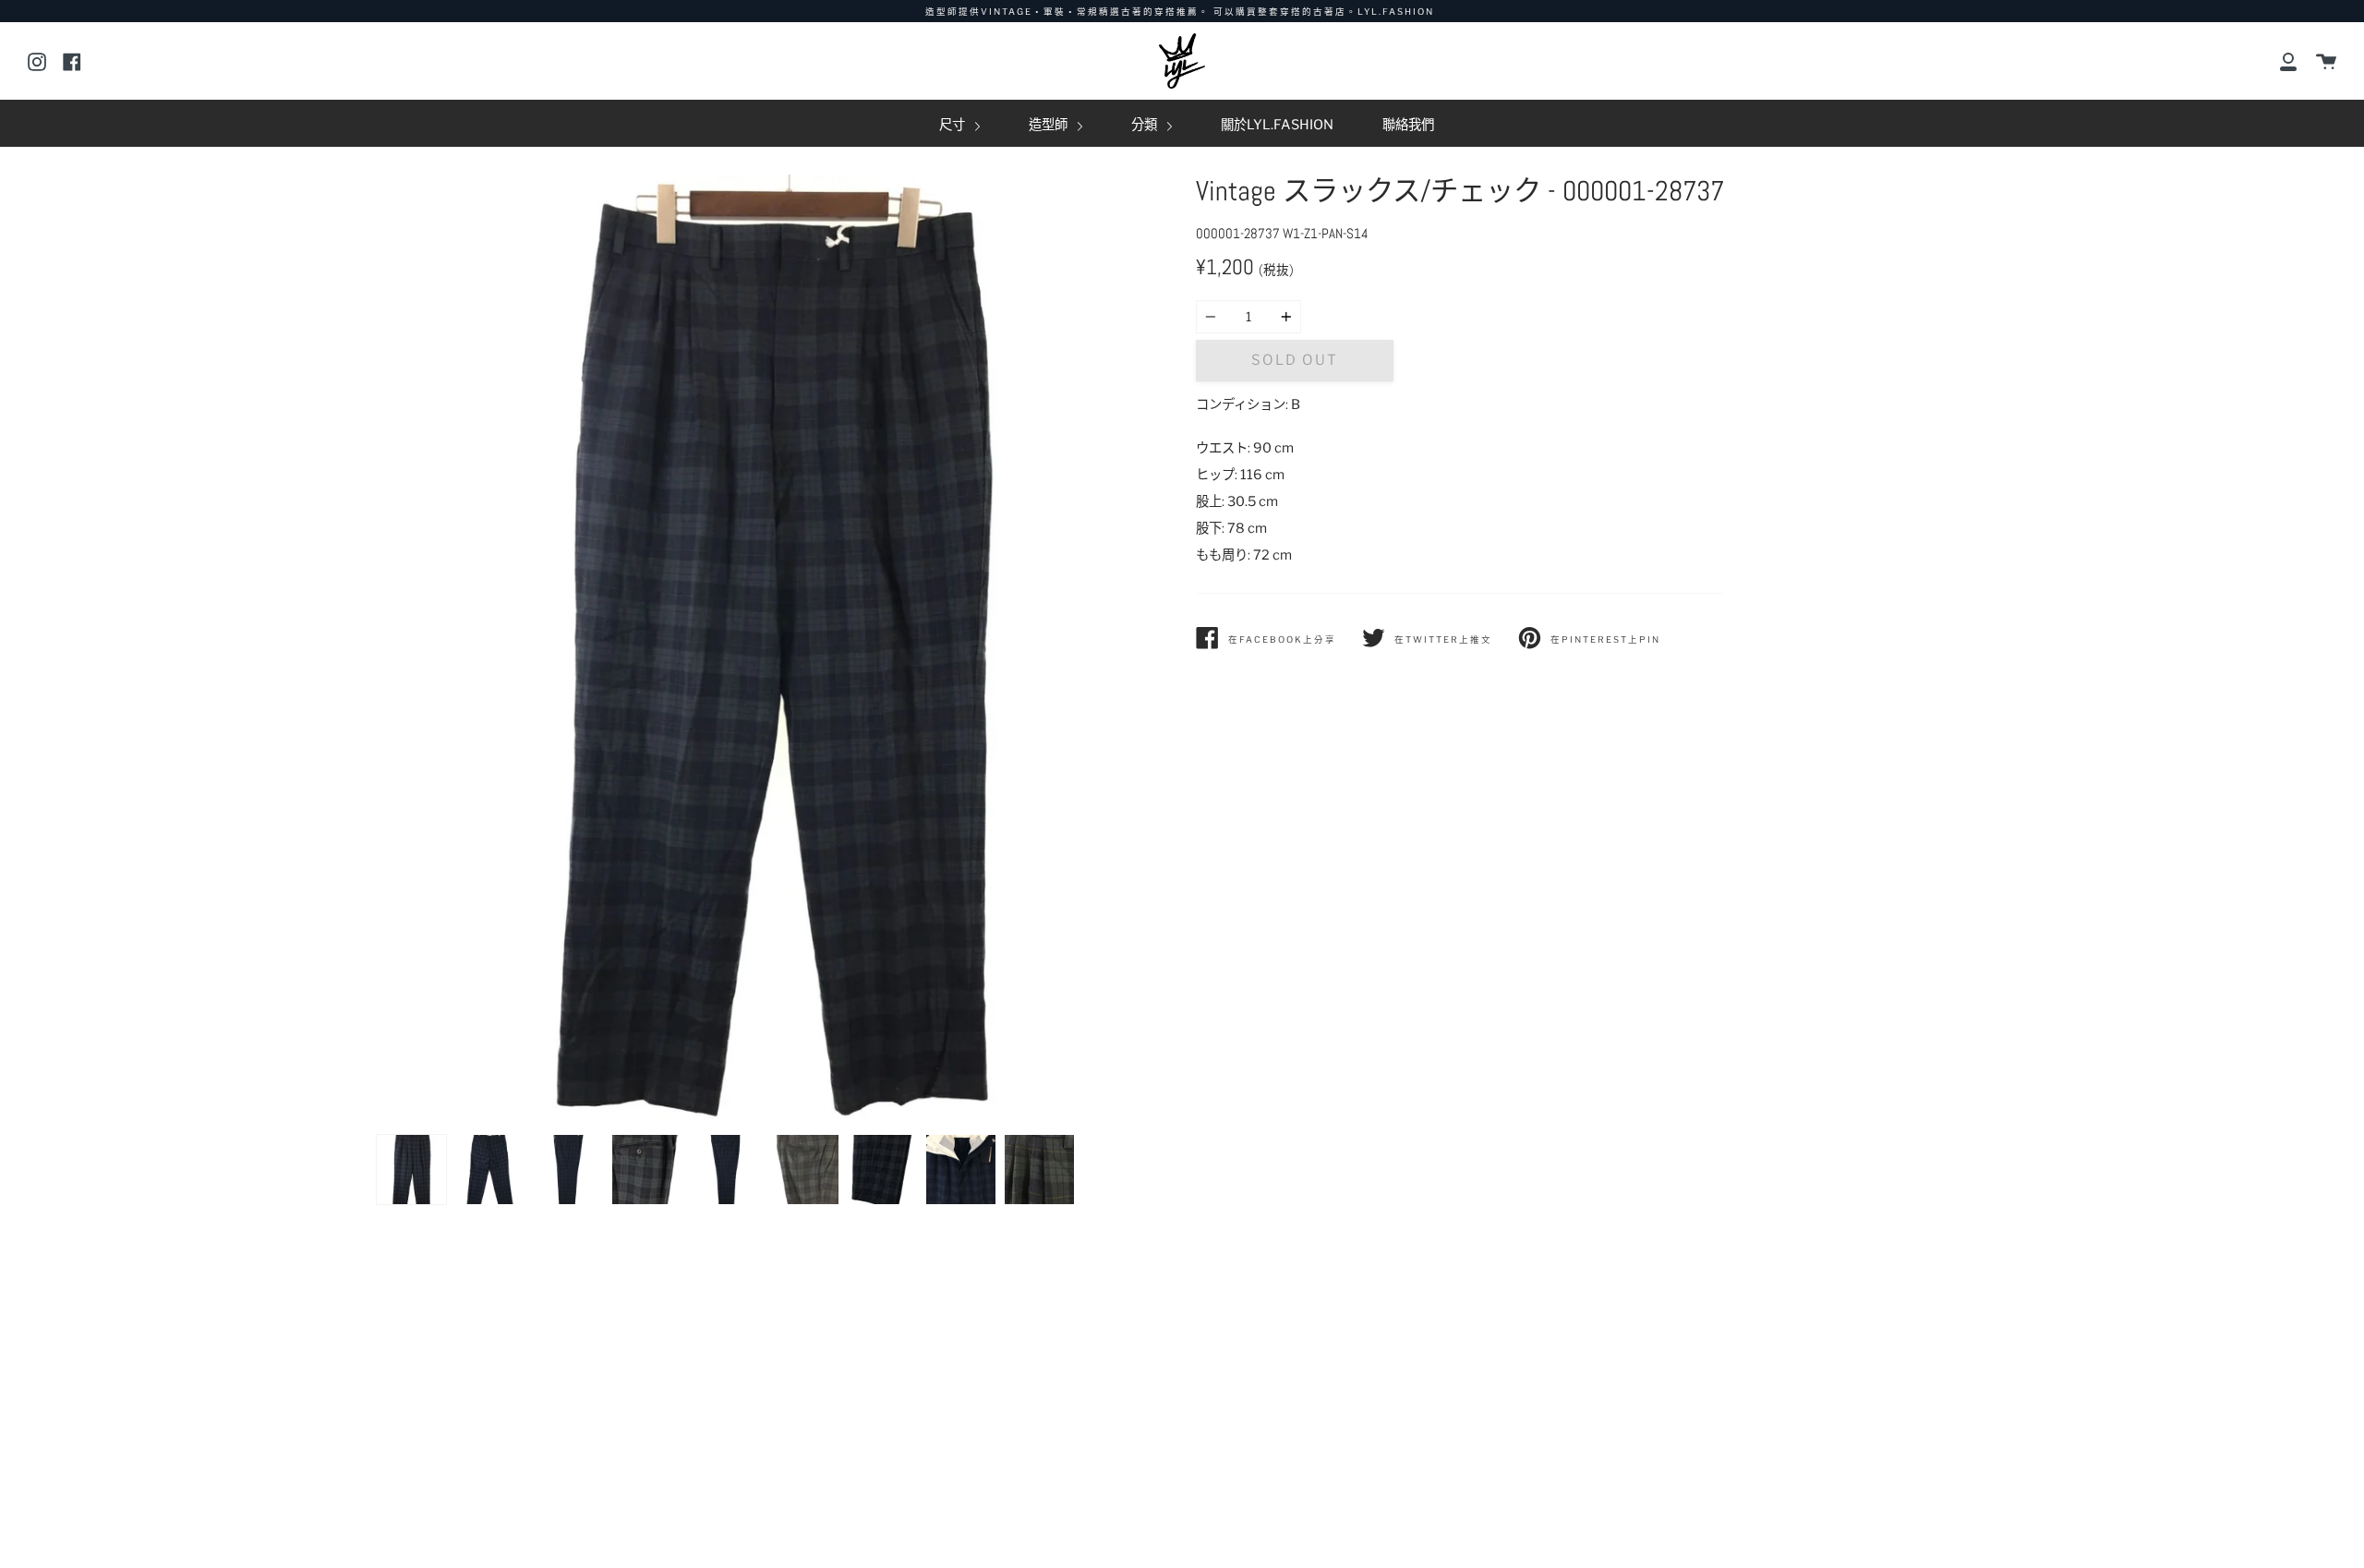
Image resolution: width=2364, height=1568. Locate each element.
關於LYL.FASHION (1277, 125)
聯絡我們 (1408, 125)
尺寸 (953, 125)
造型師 (1049, 125)
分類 (1146, 125)
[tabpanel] (773, 650)
